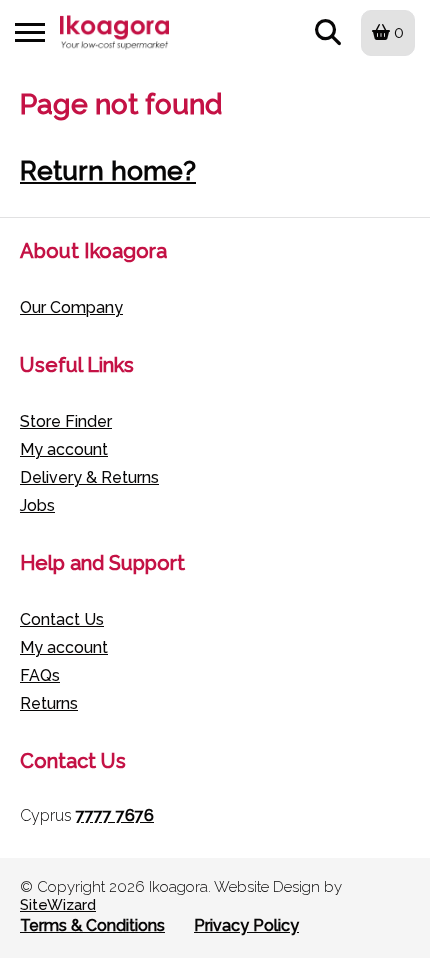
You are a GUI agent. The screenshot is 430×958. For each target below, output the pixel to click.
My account (64, 449)
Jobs (37, 505)
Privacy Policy (246, 925)
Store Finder (66, 421)
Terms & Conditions (92, 925)
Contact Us (62, 619)
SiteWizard (58, 905)
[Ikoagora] (114, 32)
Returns (49, 703)
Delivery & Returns (89, 477)
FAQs (40, 675)
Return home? (108, 171)
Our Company (71, 307)
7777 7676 (115, 815)
